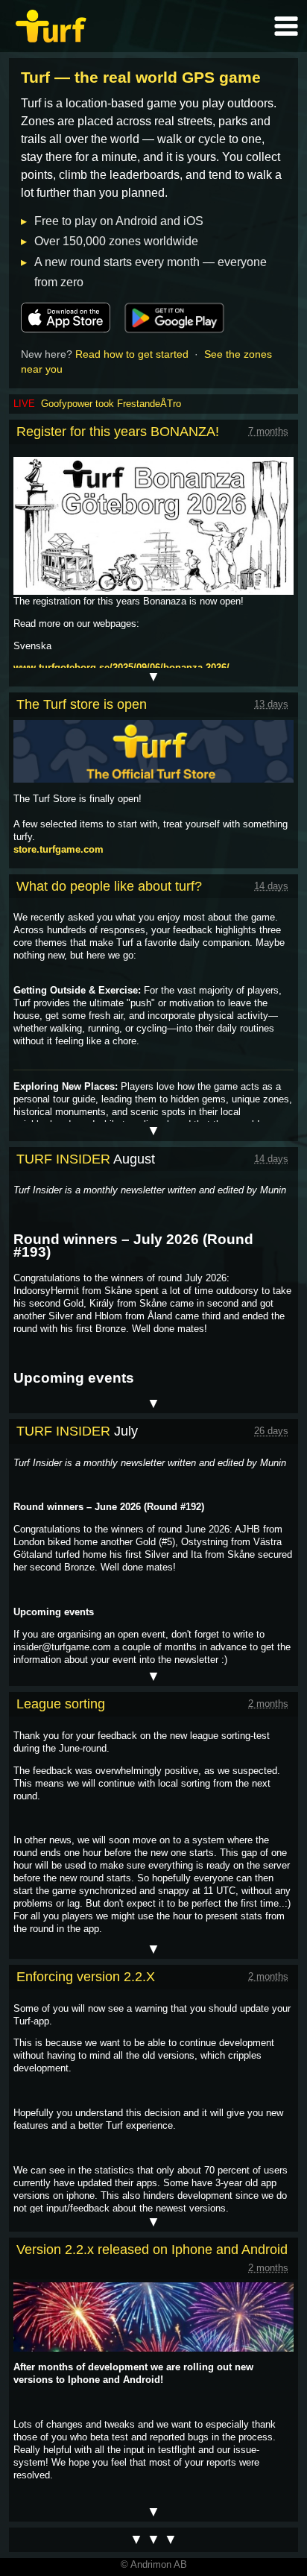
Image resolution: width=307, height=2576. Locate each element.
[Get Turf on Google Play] (174, 318)
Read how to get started (132, 354)
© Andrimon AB (154, 2564)
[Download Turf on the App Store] (66, 318)
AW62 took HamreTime (91, 404)
